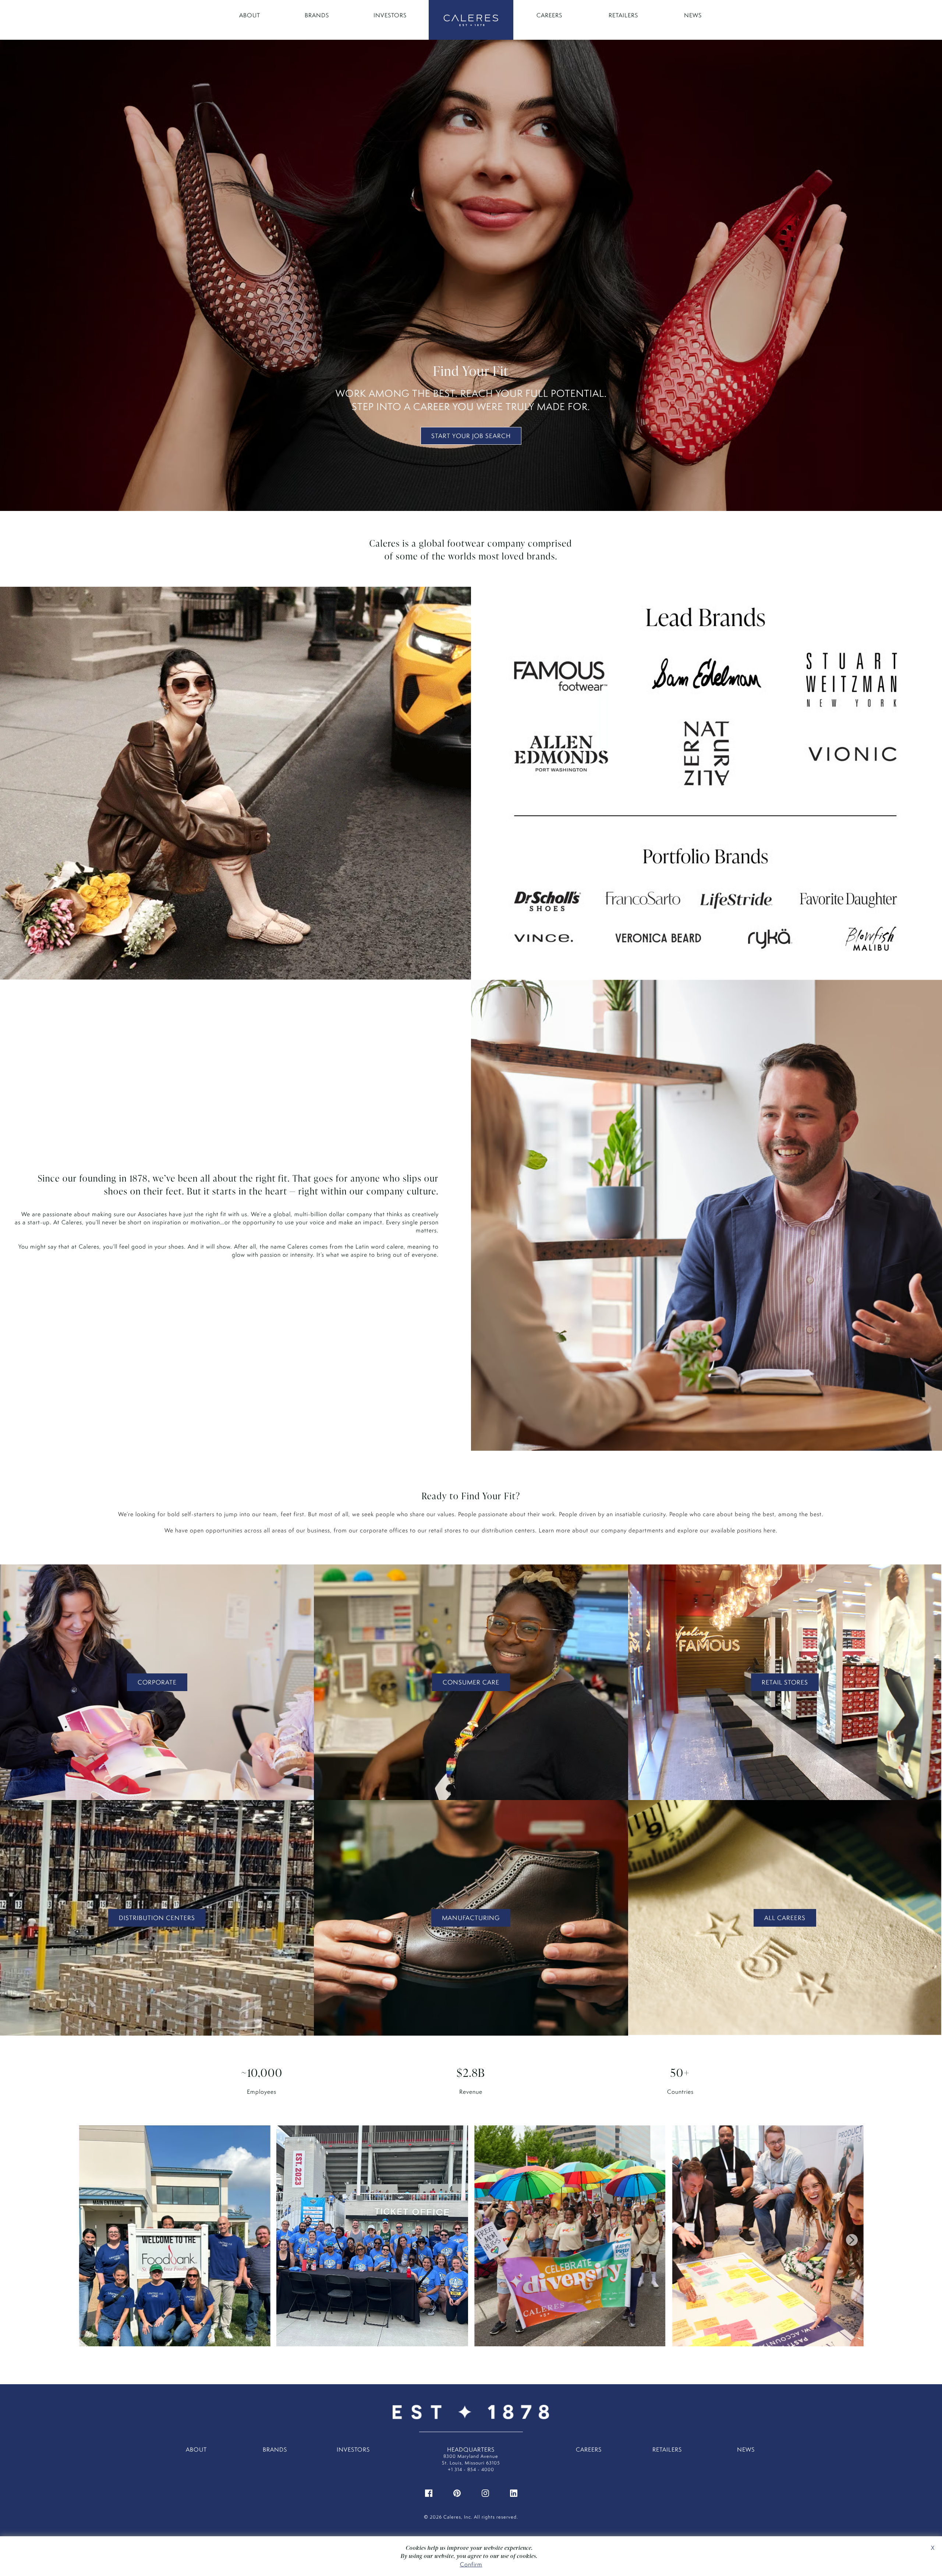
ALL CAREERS (785, 1918)
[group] (174, 2240)
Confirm (471, 2564)
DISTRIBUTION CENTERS (157, 1918)
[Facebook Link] (429, 2493)
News (693, 15)
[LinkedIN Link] (514, 2493)
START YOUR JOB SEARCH (471, 436)
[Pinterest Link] (457, 2493)
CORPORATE (157, 1682)
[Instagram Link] (485, 2493)
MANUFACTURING (471, 1918)
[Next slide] (852, 2240)
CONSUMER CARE (471, 1682)
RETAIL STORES (785, 1682)
